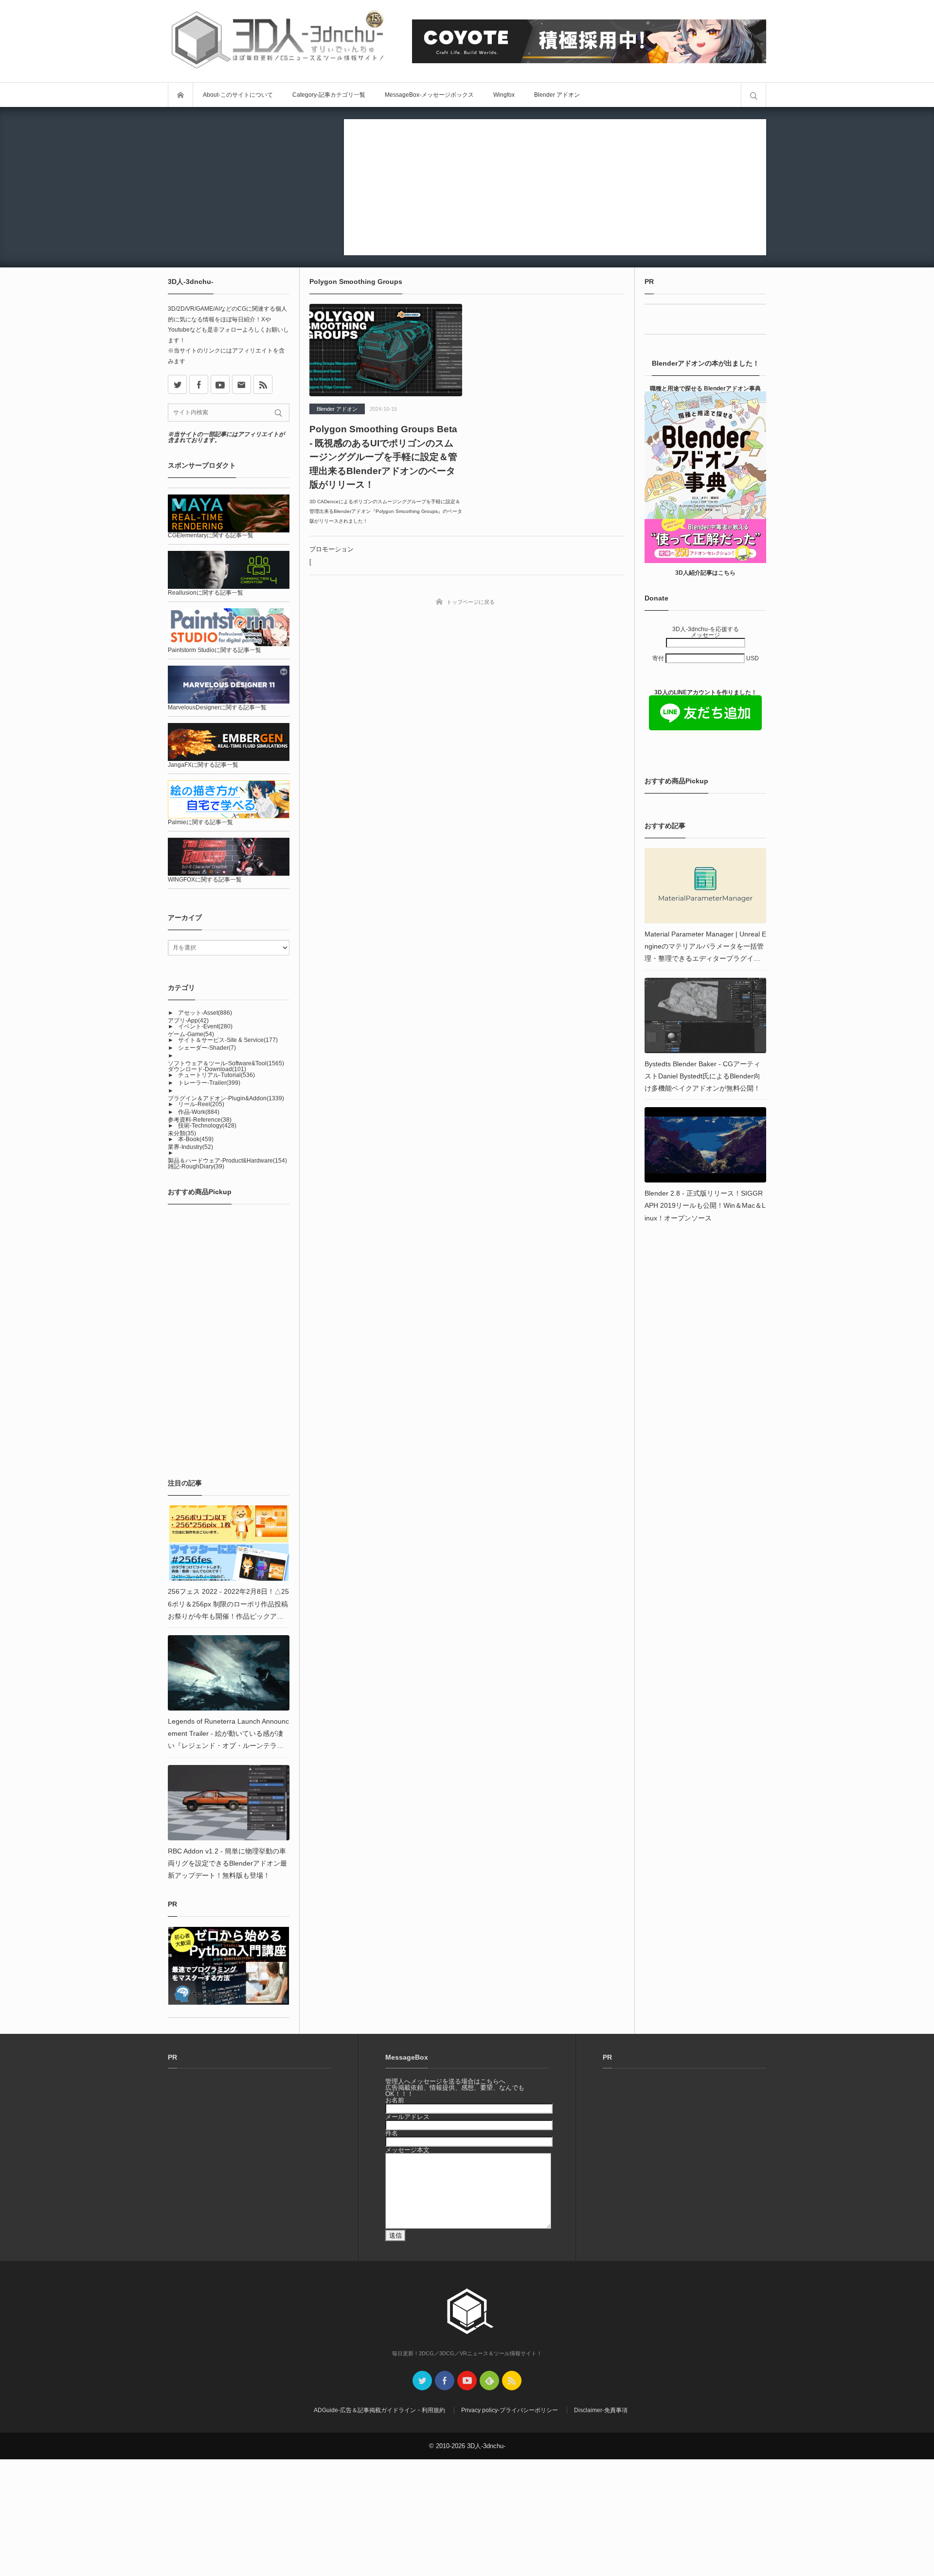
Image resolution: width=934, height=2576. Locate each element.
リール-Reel (201, 1104)
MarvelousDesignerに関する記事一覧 (217, 707)
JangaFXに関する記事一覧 (203, 765)
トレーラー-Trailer (209, 1083)
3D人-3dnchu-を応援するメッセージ (706, 632)
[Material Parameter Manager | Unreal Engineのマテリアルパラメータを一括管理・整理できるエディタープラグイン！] (705, 886)
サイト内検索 (754, 95)
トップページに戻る (471, 602)
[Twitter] (422, 2381)
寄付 (659, 658)
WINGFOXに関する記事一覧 (205, 880)
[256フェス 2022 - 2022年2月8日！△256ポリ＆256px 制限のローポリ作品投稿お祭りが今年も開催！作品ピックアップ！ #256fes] (229, 1543)
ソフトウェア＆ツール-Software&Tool (226, 1063)
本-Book (196, 1139)
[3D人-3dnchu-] (277, 41)
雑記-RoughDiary (196, 1166)
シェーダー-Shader (207, 1048)
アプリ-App (188, 1021)
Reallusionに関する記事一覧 (206, 593)
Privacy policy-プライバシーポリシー (510, 2410)
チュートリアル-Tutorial (216, 1075)
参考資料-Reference (200, 1120)
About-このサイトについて (238, 95)
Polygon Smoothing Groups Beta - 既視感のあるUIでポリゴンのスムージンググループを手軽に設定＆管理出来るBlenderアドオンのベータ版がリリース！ (383, 457)
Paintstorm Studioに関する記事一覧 (215, 650)
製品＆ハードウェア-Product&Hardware (227, 1161)
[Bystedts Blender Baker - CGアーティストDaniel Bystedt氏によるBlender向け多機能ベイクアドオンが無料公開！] (705, 1015)
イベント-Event (205, 1026)
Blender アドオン (557, 95)
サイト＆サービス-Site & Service (228, 1040)
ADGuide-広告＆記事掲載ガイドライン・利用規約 (379, 2410)
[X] (177, 384)
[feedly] (489, 2381)
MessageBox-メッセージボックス (429, 95)
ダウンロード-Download (207, 1069)
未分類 (182, 1133)
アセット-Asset (205, 1013)
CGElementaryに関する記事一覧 (211, 535)
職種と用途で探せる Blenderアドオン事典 (705, 388)
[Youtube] (220, 384)
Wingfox (504, 95)
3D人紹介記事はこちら (705, 573)
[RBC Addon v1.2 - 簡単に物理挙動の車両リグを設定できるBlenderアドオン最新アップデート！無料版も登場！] (229, 1803)
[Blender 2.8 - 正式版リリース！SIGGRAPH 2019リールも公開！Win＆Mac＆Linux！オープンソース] (705, 1145)
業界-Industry (190, 1147)
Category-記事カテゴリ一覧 (329, 95)
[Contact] (242, 384)
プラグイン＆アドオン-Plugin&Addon (226, 1098)
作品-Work (199, 1112)
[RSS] (263, 384)
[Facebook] (199, 384)
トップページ (180, 95)
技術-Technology (207, 1126)
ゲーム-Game (191, 1034)
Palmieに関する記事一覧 (200, 822)
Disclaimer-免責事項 (601, 2410)
